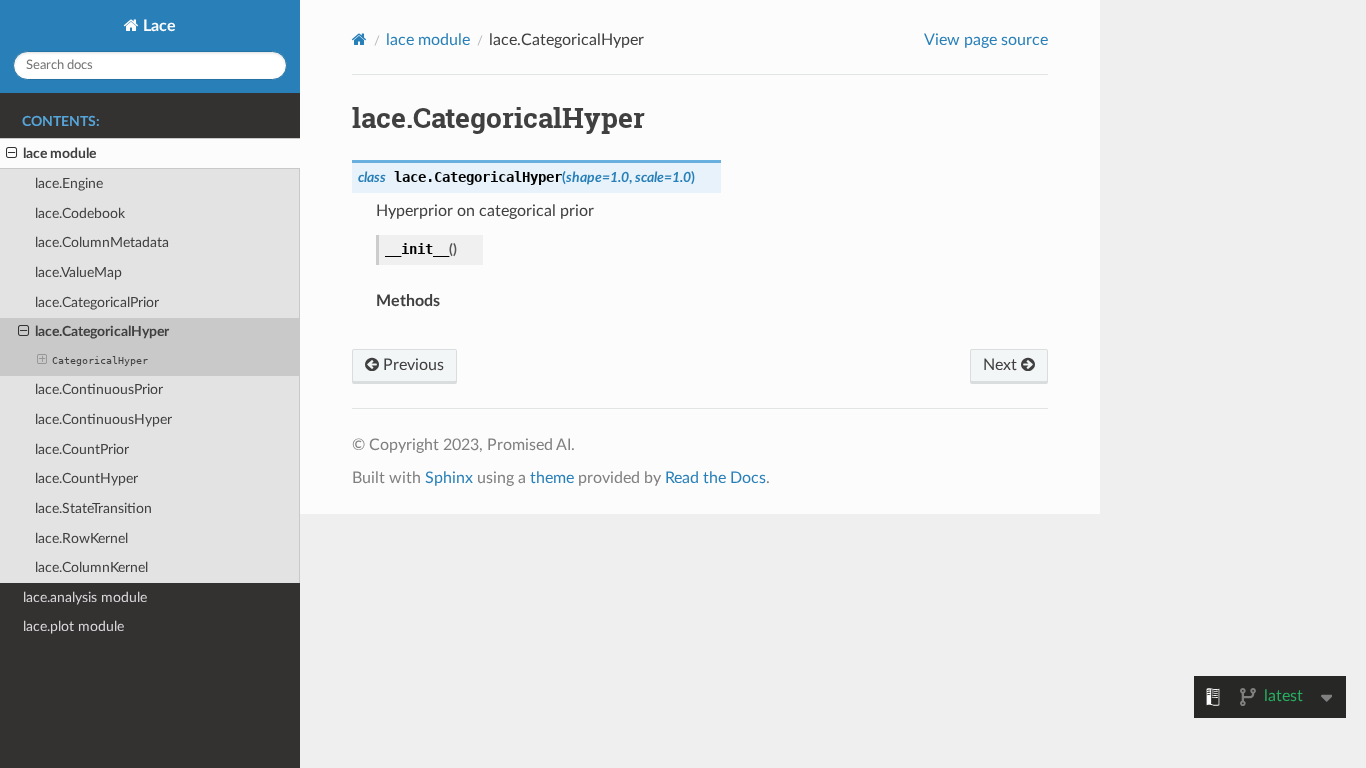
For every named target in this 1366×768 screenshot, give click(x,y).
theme (552, 478)
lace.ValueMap (78, 272)
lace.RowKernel (81, 538)
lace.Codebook (80, 213)
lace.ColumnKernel (91, 567)
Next (1002, 365)
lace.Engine (69, 183)
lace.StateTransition (93, 508)
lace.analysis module (85, 597)
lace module (59, 153)
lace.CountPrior (82, 449)
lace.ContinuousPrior (99, 389)
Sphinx (449, 478)
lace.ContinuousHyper (103, 419)
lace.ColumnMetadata (102, 242)
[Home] (359, 39)
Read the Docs (715, 478)
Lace (157, 26)
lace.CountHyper (86, 478)
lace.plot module (73, 626)
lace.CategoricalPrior (97, 302)
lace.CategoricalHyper (102, 331)
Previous (411, 365)
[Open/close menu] (11, 154)
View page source (986, 40)
